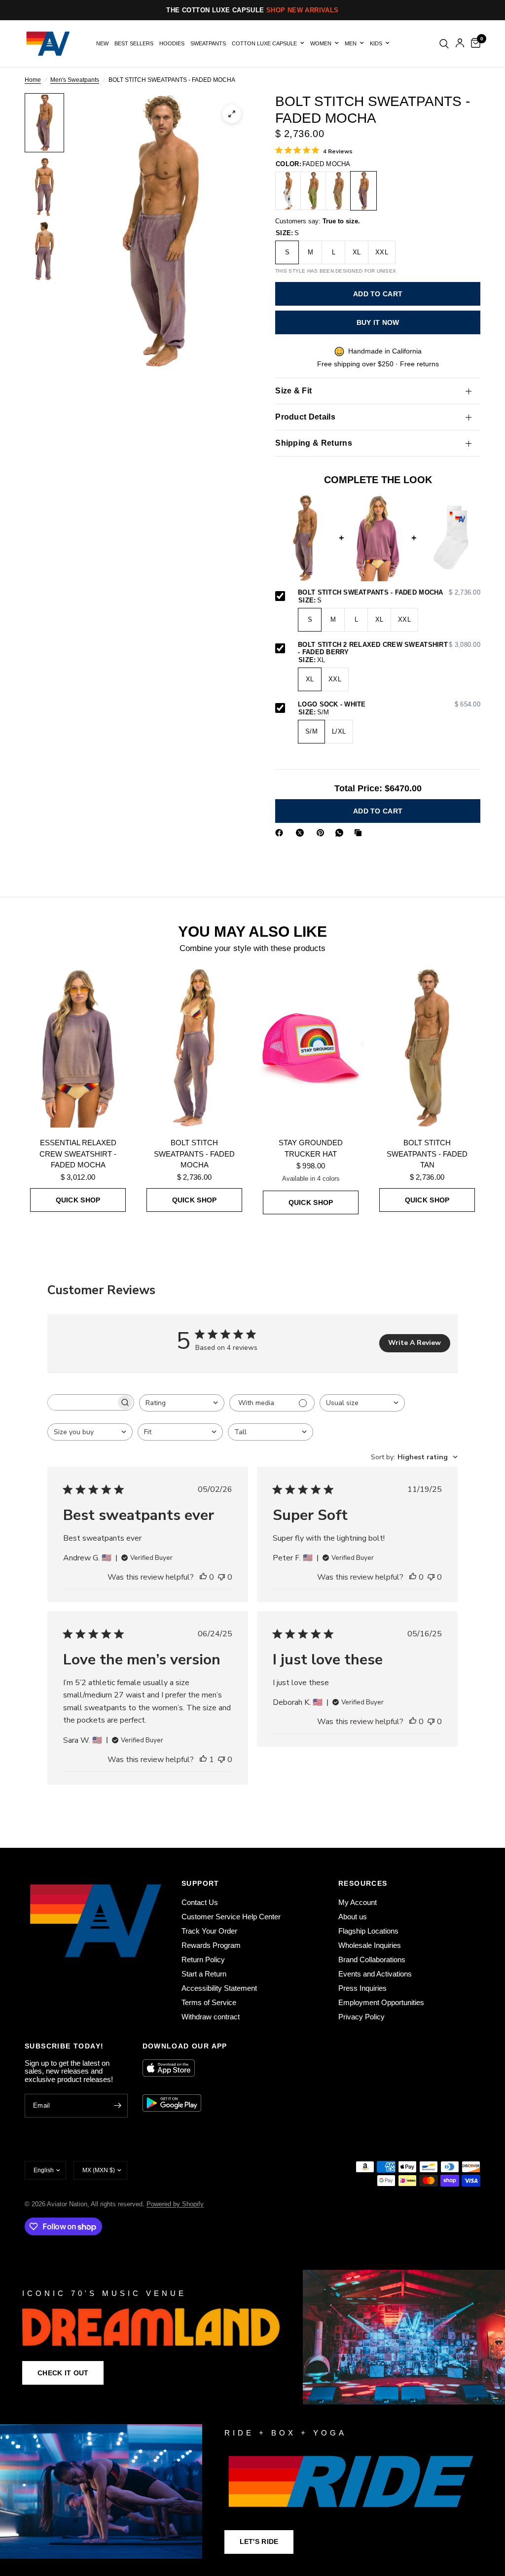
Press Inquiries (362, 1988)
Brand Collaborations (372, 1959)
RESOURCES (363, 1883)
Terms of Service (209, 2002)
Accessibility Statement (219, 1988)
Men (351, 43)
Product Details (305, 417)
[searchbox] (82, 1402)
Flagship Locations (368, 1931)
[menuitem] (102, 44)
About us (353, 1917)
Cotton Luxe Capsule (264, 43)
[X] (302, 833)
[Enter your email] (118, 2106)
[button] (63, 2373)
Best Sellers (134, 43)
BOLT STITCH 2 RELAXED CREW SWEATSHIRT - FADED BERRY (389, 649)
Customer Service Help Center (231, 1917)
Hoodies (172, 43)
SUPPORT (200, 1883)
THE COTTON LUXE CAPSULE (252, 10)
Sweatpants (208, 43)
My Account (358, 1902)
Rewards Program (211, 1945)
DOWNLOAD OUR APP (185, 2046)
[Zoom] (232, 114)
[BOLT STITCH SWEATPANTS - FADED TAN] (338, 191)
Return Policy (203, 1959)
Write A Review (415, 1343)
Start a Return (204, 1974)
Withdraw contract (211, 2017)
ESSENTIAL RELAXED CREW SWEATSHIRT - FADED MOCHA (78, 1154)
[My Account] (460, 44)
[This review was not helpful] (221, 1578)
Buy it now (378, 322)
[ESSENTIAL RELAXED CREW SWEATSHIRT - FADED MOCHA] (78, 1048)
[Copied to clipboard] (360, 833)
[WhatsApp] (341, 833)
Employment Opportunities (381, 2002)
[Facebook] (281, 833)
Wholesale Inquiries (370, 1945)
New (102, 43)
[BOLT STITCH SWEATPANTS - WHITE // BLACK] (288, 191)
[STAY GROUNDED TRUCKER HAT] (311, 1048)
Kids (376, 43)
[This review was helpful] (203, 1578)
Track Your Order (209, 1931)
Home (33, 80)
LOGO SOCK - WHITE (389, 705)
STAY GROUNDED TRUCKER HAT (311, 1148)
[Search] (444, 44)
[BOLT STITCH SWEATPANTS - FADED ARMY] (313, 191)
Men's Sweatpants (75, 80)
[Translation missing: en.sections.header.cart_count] (474, 44)
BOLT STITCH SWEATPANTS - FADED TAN (427, 1154)
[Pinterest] (323, 833)
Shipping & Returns (314, 443)
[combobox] (182, 1403)
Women (321, 43)
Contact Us (200, 1902)
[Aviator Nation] (252, 2337)
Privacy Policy (361, 2017)
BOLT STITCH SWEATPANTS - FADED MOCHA (389, 593)
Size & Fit (293, 391)
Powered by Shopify (175, 2204)
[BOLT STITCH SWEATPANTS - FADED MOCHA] (363, 191)
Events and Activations (375, 1974)
